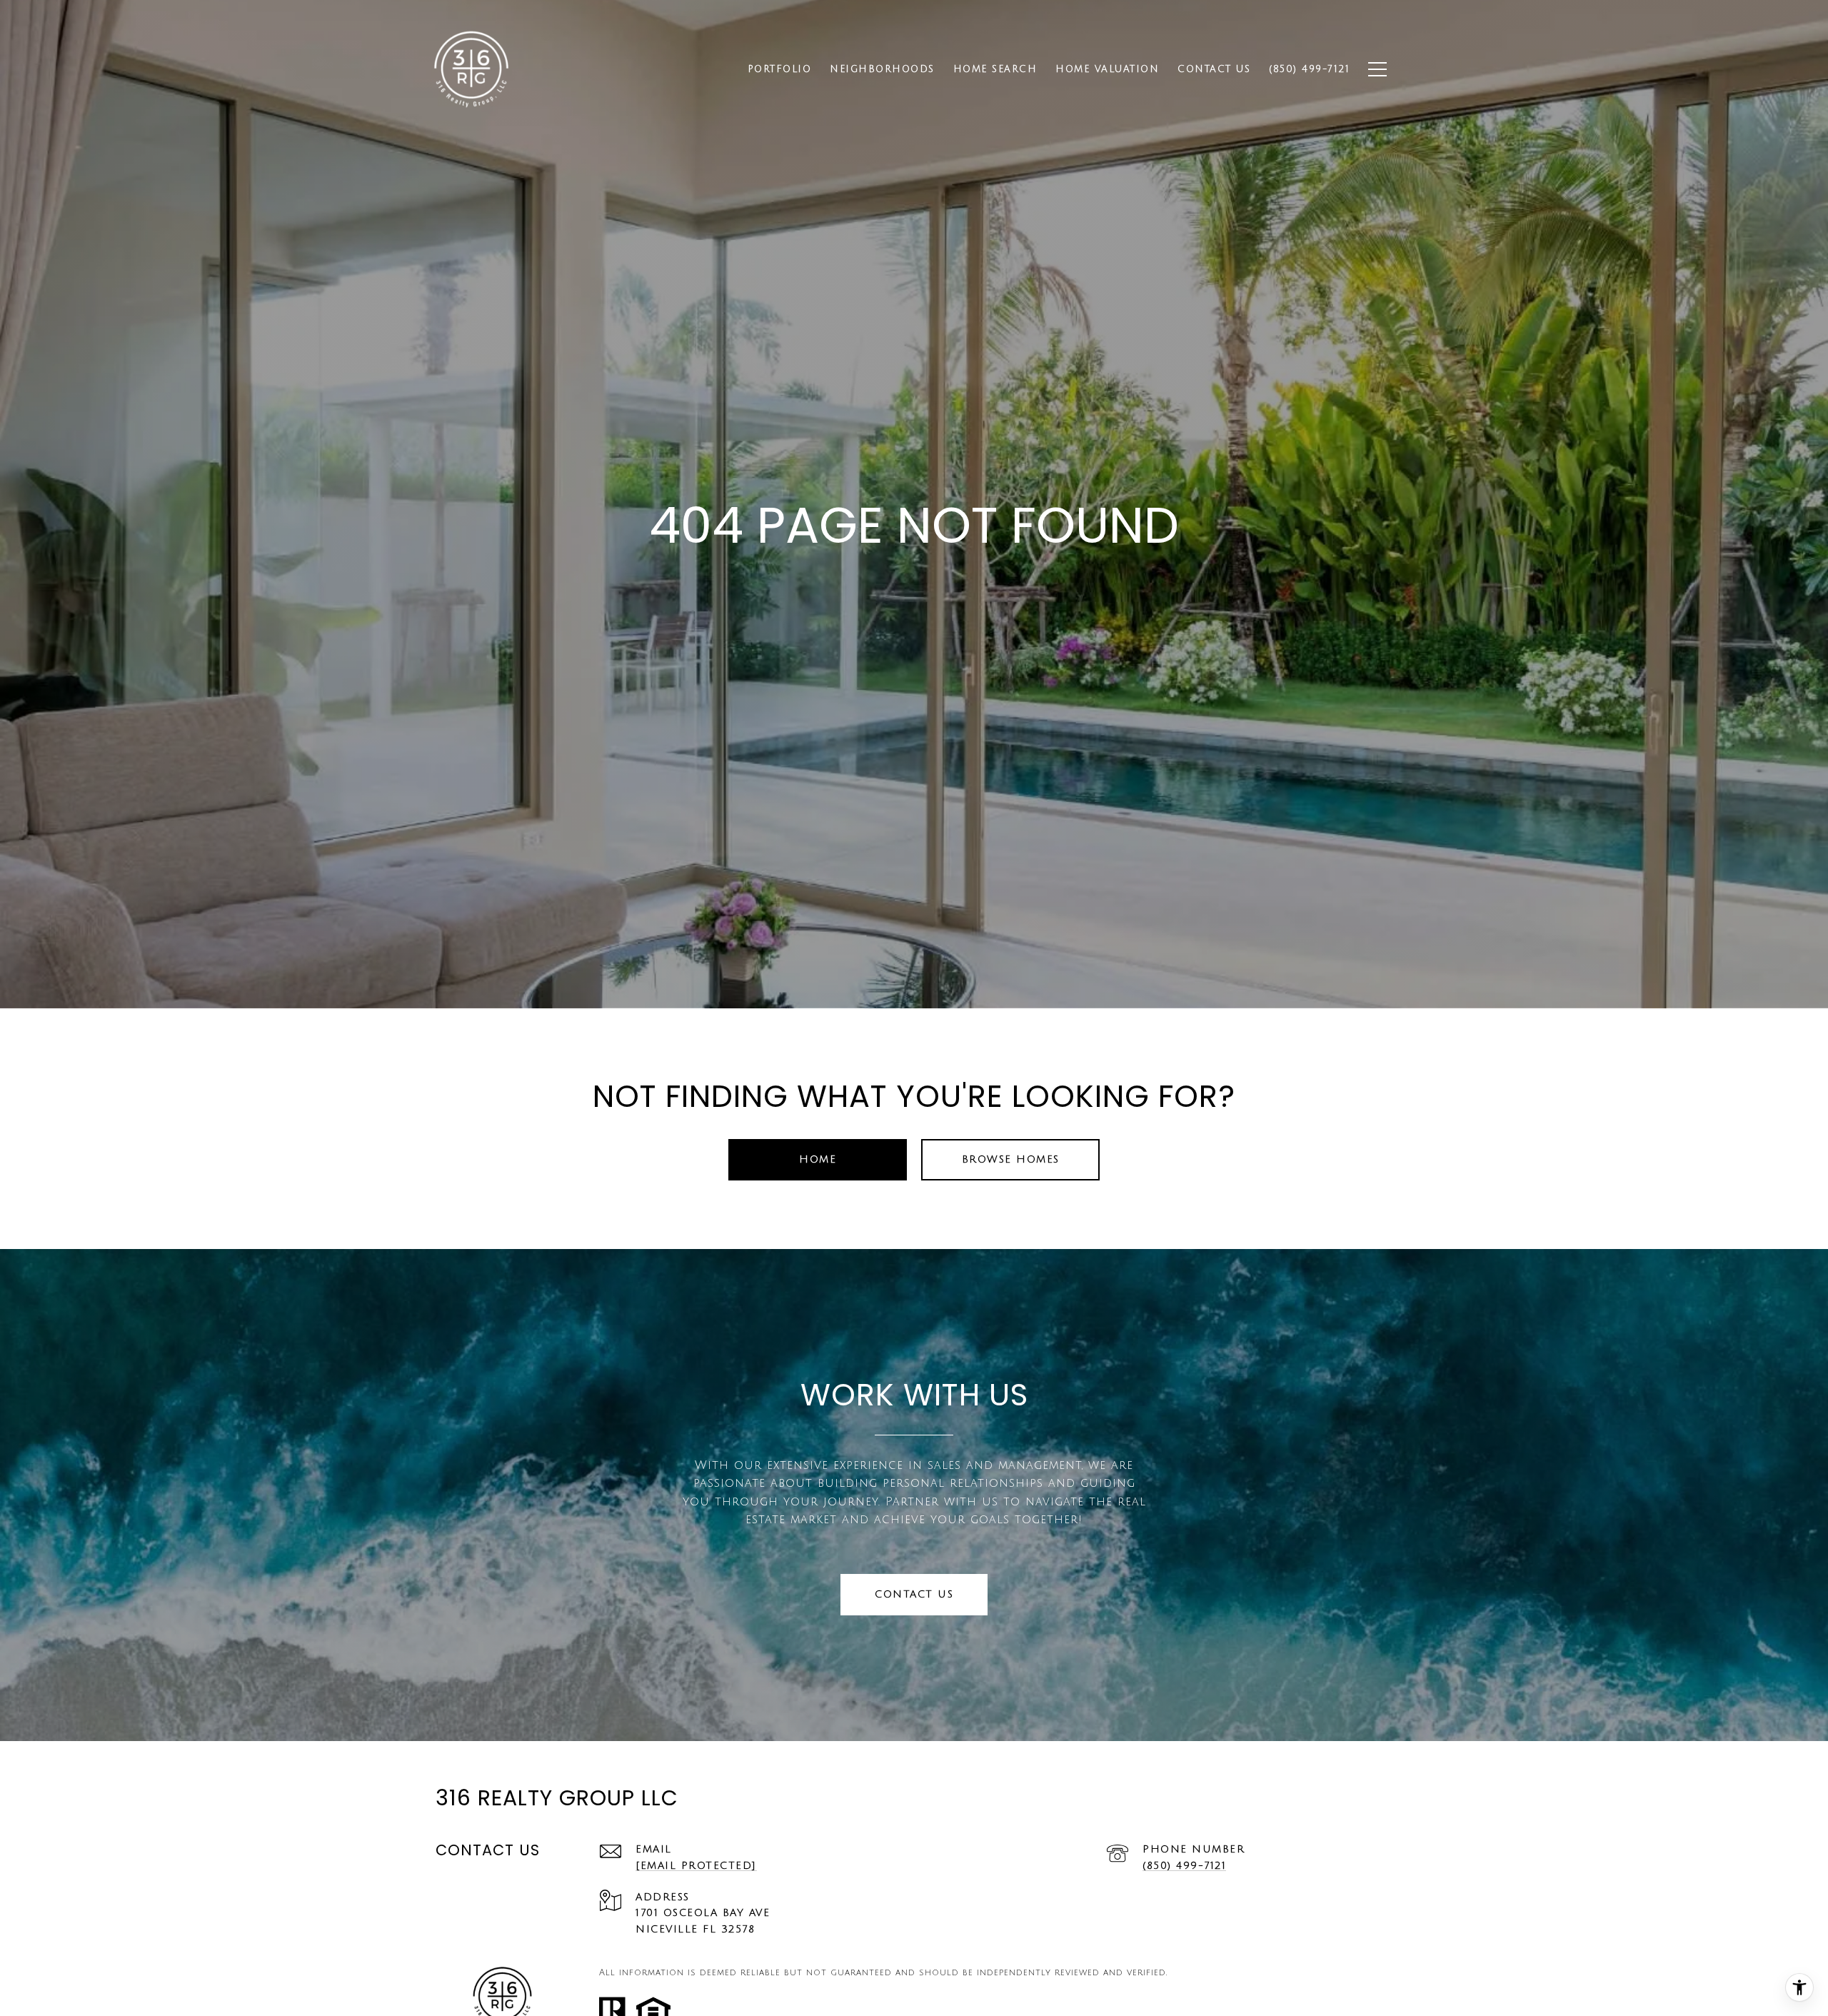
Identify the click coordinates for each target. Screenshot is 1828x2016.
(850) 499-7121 (1184, 1866)
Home (818, 1159)
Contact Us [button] (914, 1594)
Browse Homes (1011, 1159)
